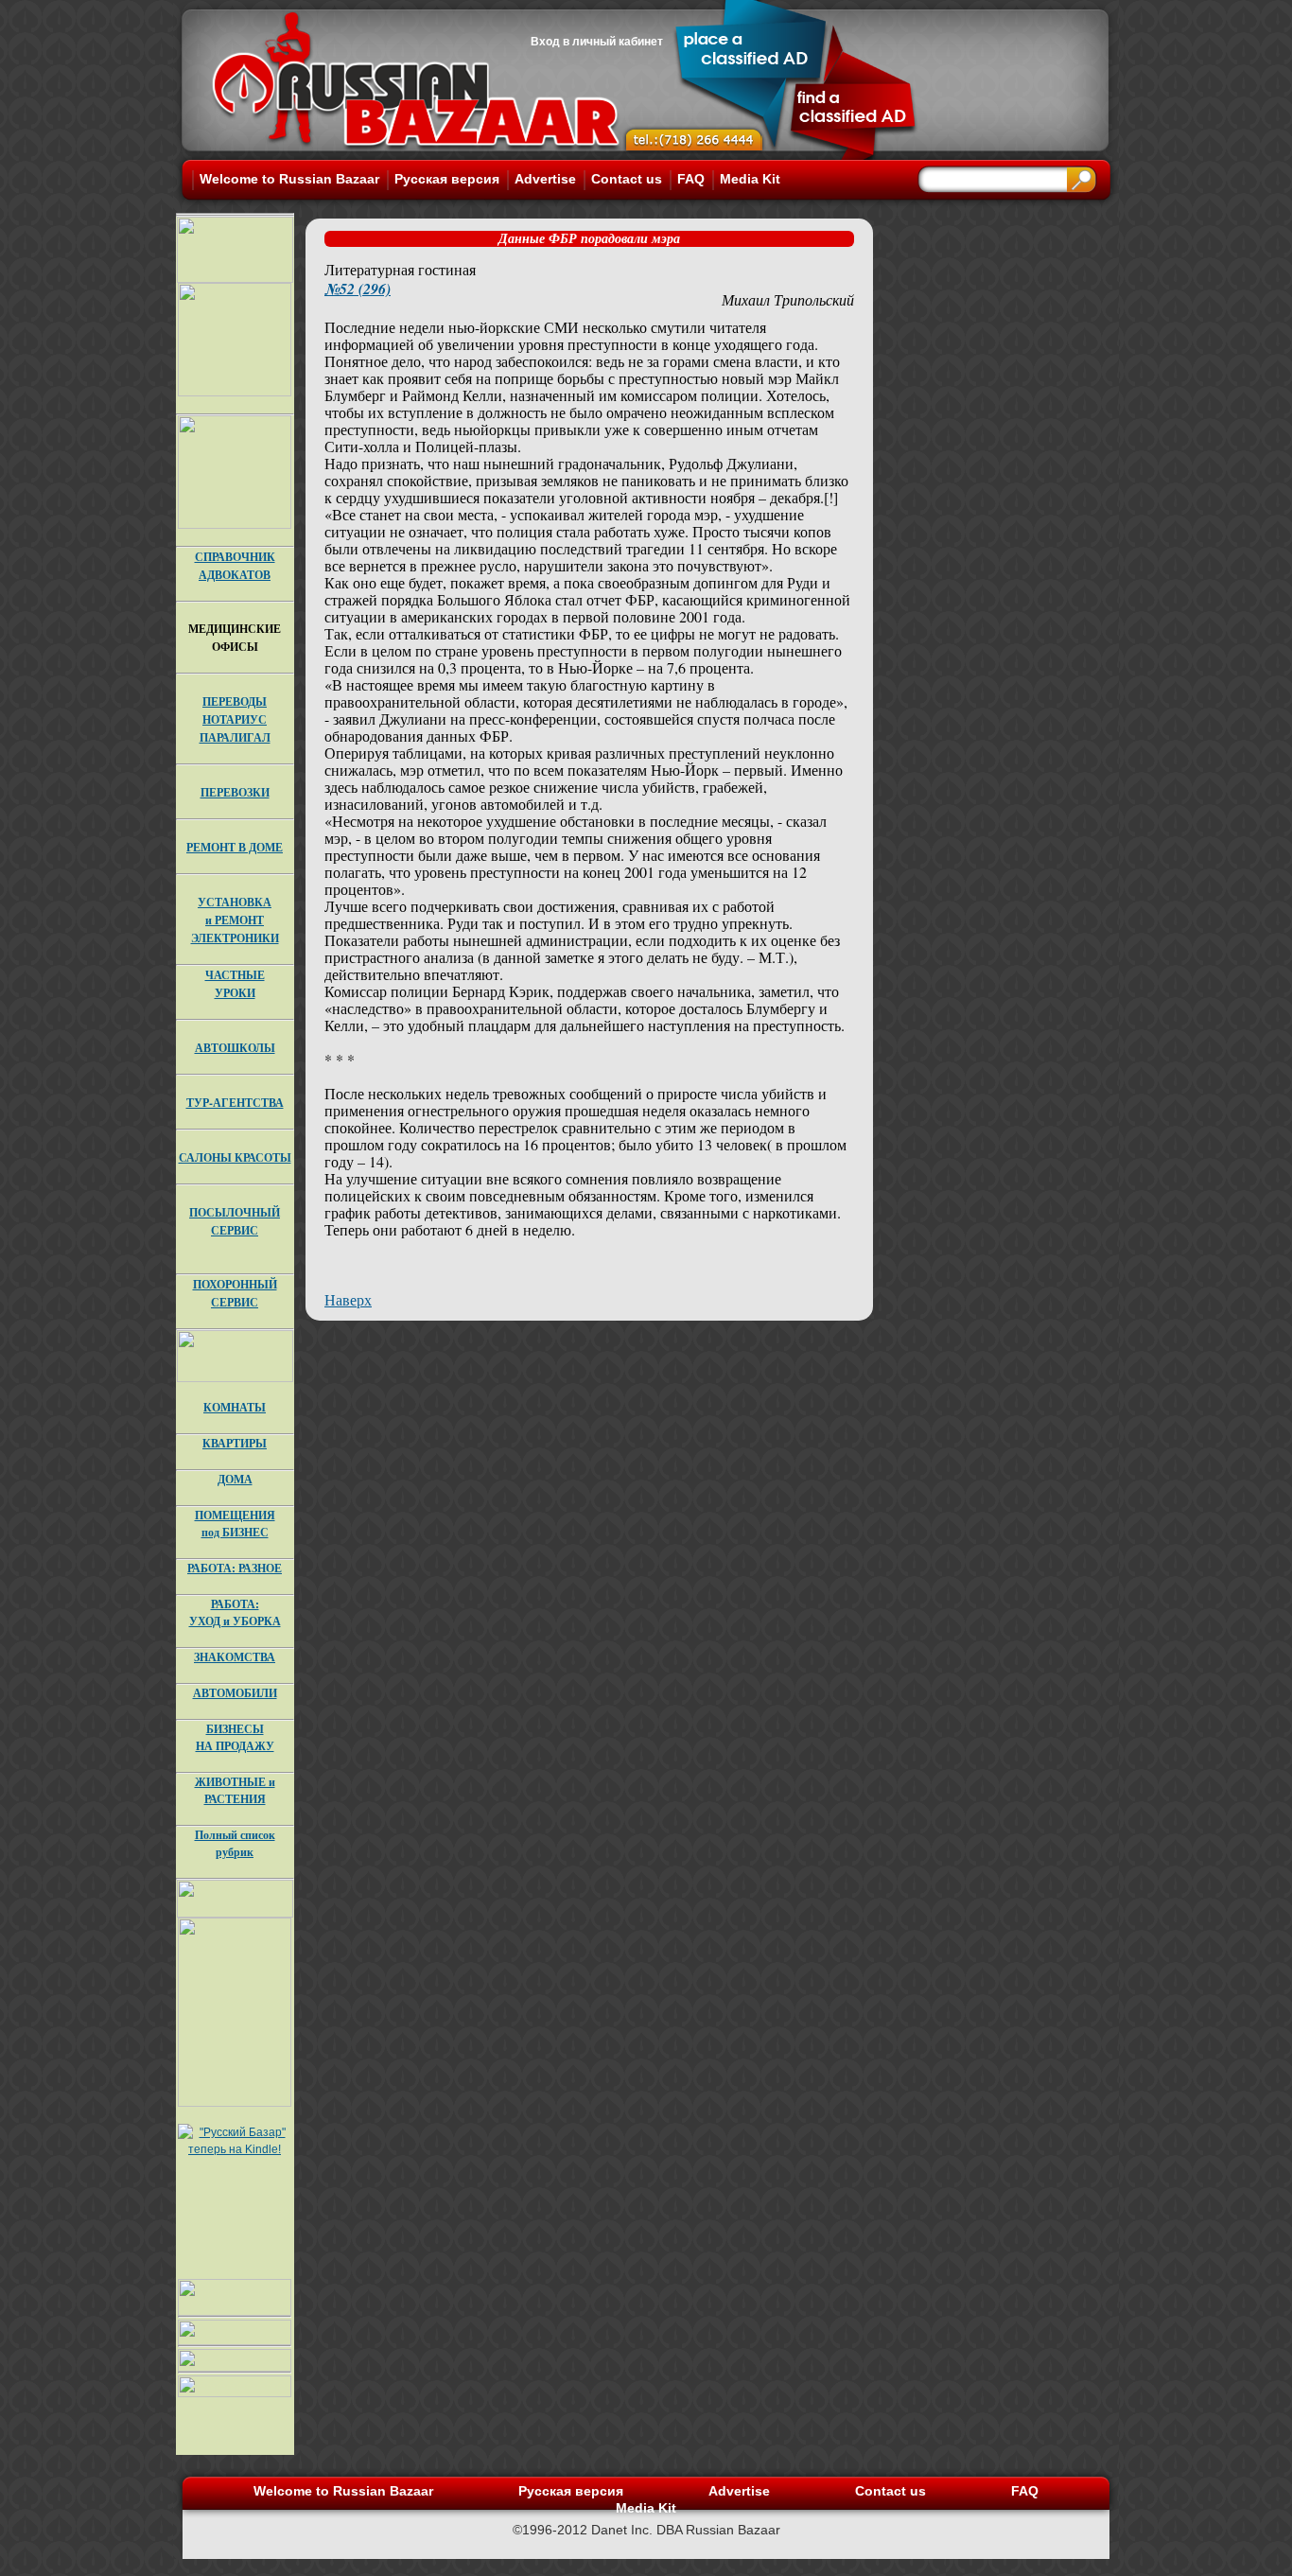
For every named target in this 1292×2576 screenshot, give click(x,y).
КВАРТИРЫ (235, 1443)
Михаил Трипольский (788, 299)
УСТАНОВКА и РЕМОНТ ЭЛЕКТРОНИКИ (235, 920)
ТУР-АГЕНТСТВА (235, 1103)
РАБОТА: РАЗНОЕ (235, 1568)
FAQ (691, 179)
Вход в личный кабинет (597, 42)
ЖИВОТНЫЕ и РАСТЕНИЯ (235, 1790)
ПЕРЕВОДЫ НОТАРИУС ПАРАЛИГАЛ (235, 719)
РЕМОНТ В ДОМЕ (235, 847)
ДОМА (235, 1479)
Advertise (545, 179)
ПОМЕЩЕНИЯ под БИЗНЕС (235, 1524)
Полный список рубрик (235, 1843)
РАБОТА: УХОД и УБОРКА (235, 1612)
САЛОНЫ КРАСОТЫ (235, 1157)
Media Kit (750, 179)
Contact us (627, 179)
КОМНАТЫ (235, 1407)
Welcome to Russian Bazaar (289, 179)
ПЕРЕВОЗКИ (235, 792)
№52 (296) (358, 289)
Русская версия (447, 179)
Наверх (348, 1299)
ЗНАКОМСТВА (235, 1657)
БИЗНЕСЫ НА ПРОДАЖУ (235, 1737)
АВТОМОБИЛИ (235, 1693)
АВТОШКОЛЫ (235, 1048)
